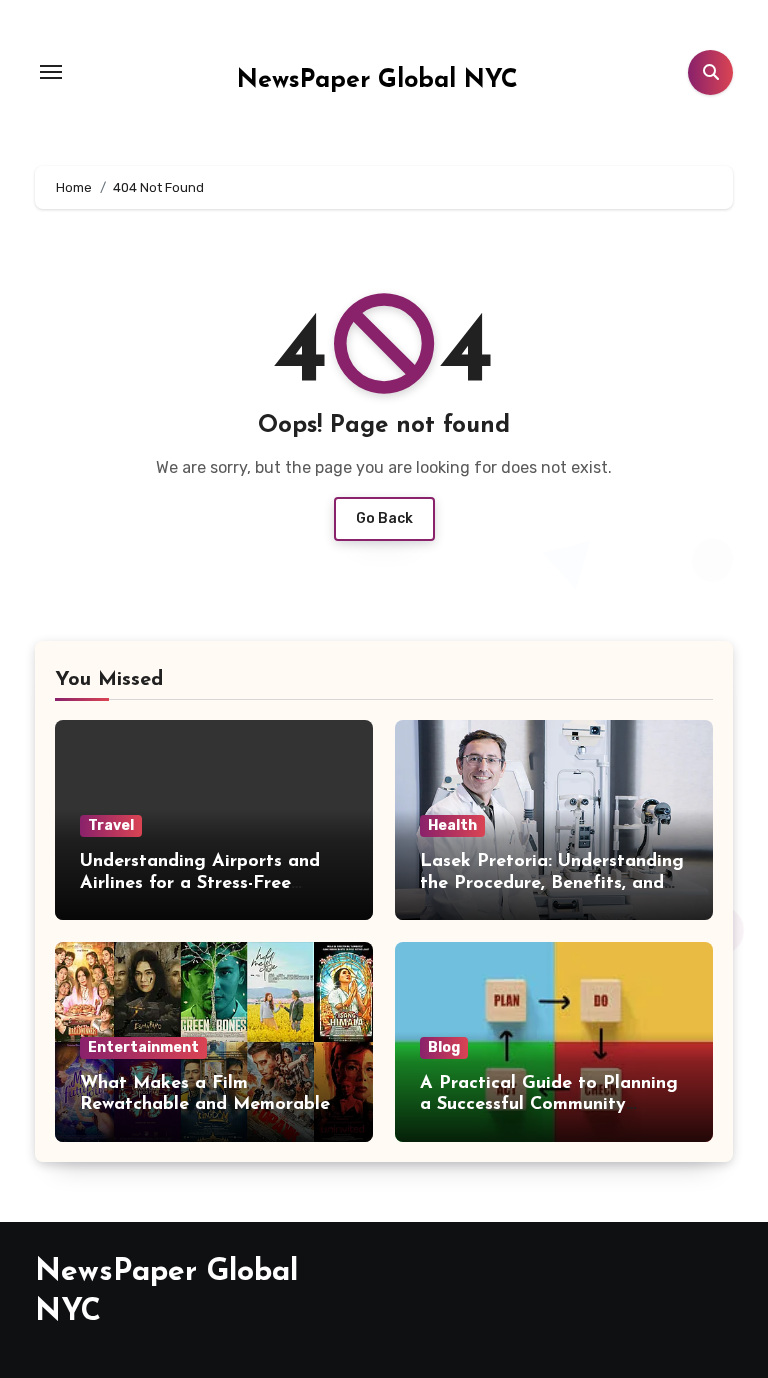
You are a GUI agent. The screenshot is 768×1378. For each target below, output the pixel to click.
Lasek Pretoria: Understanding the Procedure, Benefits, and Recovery (552, 883)
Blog (444, 1047)
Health (452, 825)
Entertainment (143, 1047)
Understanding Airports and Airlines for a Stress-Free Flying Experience (200, 883)
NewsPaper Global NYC (377, 80)
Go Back (384, 518)
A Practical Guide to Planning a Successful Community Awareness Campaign (549, 1105)
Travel (111, 825)
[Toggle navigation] (51, 72)
